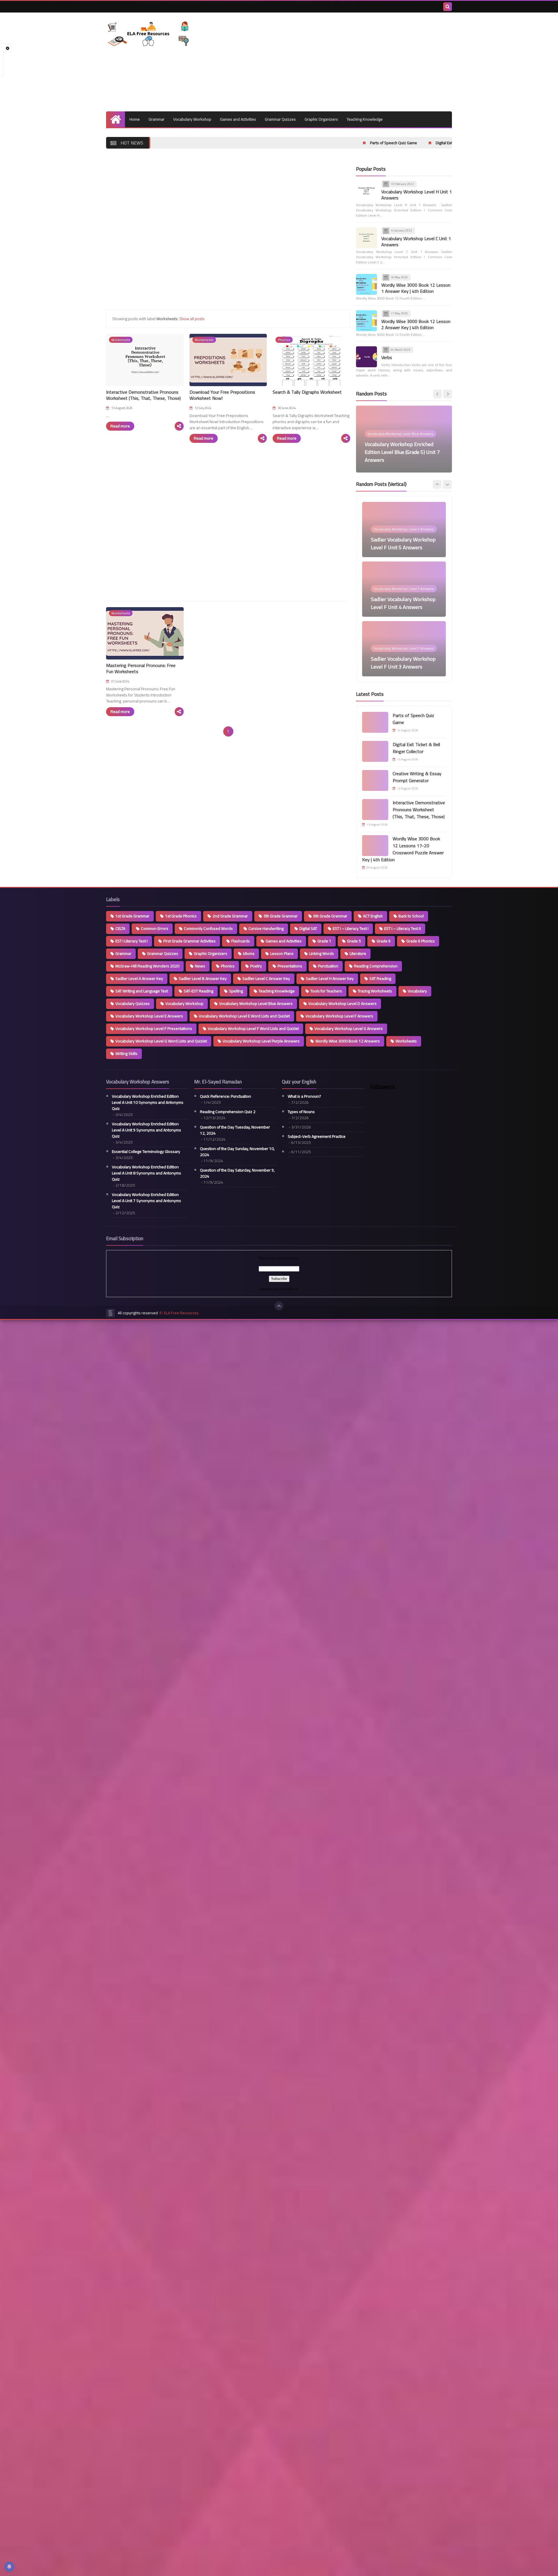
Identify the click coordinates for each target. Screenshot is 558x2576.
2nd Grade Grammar (230, 916)
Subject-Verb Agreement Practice (317, 1137)
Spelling (236, 991)
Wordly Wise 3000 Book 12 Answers (348, 1041)
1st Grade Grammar (132, 916)
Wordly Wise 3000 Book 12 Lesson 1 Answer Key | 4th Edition (416, 288)
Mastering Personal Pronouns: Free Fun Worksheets (141, 668)
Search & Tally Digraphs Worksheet (307, 392)
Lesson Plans (282, 953)
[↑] (279, 1306)
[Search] (448, 7)
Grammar (157, 119)
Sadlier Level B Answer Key (203, 978)
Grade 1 (324, 941)
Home (135, 119)
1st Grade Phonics (181, 916)
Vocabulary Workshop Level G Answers (349, 1028)
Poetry (256, 966)
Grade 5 (354, 941)
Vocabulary (417, 991)
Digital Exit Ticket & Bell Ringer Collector (349, 143)
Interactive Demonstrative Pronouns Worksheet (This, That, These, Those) (143, 395)
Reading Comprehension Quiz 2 (228, 1112)
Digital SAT (308, 928)
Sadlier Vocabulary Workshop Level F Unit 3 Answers (403, 543)
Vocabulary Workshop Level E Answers (149, 1016)
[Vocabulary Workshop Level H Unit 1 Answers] (366, 191)
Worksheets (406, 1041)
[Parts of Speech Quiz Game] (375, 722)
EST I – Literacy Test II (403, 928)
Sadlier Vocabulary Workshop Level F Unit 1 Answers (403, 663)
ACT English (373, 916)
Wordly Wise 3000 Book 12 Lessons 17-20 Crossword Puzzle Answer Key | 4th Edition (403, 849)
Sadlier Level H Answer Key (330, 978)
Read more (120, 426)
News (200, 966)
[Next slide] (448, 394)
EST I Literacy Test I (132, 941)
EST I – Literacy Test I (351, 928)
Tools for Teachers (326, 991)
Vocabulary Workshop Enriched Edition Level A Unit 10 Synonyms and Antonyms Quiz (148, 1102)
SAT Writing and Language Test (142, 991)
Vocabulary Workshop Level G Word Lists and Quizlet (161, 1041)
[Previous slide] (437, 394)
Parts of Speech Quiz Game (272, 143)
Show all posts (192, 319)
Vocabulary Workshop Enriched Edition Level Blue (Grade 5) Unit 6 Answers (402, 452)
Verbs (387, 358)
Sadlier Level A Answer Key (139, 978)
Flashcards (241, 941)
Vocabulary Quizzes (133, 1003)
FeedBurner (289, 1289)
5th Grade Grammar (281, 916)
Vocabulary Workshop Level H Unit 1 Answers (417, 195)
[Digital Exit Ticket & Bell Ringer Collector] (375, 751)
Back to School (411, 916)
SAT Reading (380, 978)
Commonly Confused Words (208, 928)
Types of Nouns (301, 1112)
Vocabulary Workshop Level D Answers (343, 1003)
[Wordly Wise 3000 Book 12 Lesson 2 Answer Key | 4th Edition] (366, 321)
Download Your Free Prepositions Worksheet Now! (222, 395)
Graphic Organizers (321, 119)
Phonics (228, 966)
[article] (404, 439)
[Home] (116, 119)
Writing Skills (126, 1053)
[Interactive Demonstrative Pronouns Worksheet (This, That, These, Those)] (375, 810)
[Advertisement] (346, 62)
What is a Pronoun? (304, 1096)
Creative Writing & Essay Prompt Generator (439, 143)
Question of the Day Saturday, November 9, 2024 (237, 1173)
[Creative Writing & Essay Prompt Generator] (375, 780)
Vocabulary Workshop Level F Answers (339, 1016)
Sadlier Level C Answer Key (266, 978)
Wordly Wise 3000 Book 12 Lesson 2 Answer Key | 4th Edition (416, 324)
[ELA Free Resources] (148, 34)
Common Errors (155, 928)
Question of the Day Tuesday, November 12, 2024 (235, 1130)
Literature (358, 953)
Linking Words (322, 953)
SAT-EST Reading (198, 991)
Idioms (249, 953)
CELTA (120, 928)
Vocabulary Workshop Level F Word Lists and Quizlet (253, 1028)
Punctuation (328, 966)
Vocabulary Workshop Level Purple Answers (261, 1041)
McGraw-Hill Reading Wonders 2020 (147, 966)
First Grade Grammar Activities (189, 941)
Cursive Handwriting (266, 928)
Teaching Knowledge (365, 119)
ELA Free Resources (181, 1313)
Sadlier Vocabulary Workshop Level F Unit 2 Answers (403, 603)
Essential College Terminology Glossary (146, 1152)
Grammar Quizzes (280, 119)
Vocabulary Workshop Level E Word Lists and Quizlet (244, 1016)
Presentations (290, 966)
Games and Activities (238, 119)
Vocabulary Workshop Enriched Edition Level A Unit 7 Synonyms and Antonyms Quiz (146, 1201)
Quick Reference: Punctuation (226, 1096)
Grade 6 (384, 941)
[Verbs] (366, 357)
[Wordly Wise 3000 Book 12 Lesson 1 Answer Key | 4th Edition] (366, 284)
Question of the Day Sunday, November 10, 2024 (237, 1152)
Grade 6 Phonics (421, 941)
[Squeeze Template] (110, 1313)
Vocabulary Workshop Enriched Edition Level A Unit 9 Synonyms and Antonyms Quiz (146, 1130)
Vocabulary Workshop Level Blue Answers (256, 1003)
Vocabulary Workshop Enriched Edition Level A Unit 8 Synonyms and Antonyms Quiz (146, 1173)
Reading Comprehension (376, 966)
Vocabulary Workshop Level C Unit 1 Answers (416, 241)
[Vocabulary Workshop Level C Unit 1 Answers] (366, 238)
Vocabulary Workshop (192, 119)
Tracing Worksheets (375, 991)
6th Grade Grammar (330, 916)
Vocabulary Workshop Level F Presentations (154, 1028)
